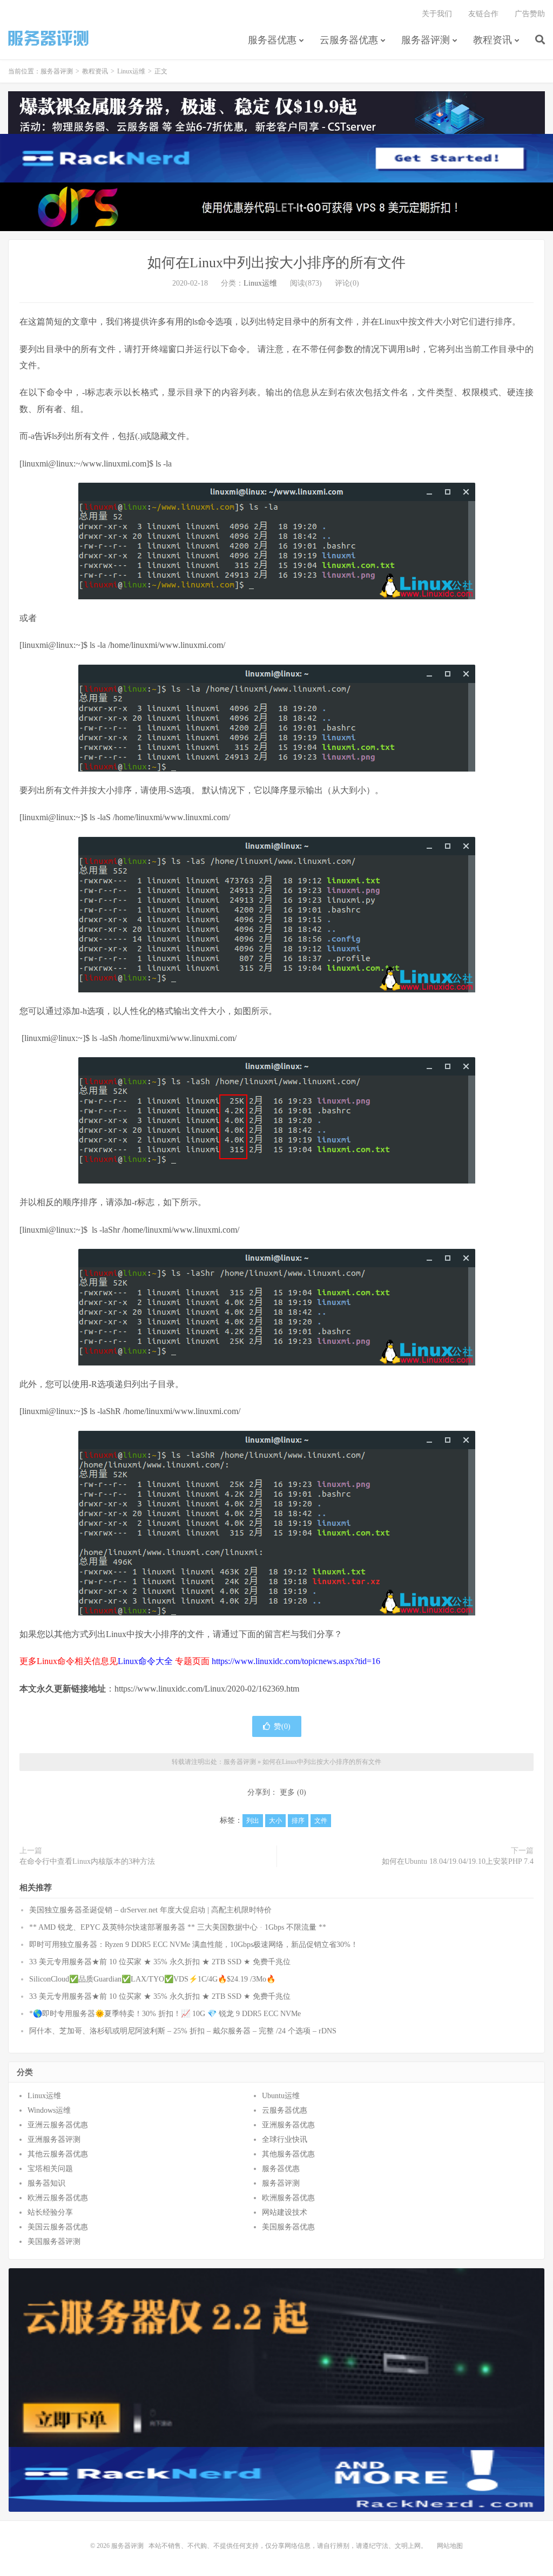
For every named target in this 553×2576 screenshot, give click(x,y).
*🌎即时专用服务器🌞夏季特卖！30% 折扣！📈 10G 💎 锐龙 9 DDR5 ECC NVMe (165, 2014)
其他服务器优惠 (288, 2154)
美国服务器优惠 (288, 2227)
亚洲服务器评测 (54, 2139)
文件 (321, 1821)
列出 (253, 1821)
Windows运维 (49, 2110)
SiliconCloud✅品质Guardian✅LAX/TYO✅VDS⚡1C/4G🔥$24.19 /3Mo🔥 (152, 1979)
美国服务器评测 (54, 2242)
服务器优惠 (272, 40)
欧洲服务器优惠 (288, 2198)
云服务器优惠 (349, 40)
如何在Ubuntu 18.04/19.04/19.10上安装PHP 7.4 (458, 1861)
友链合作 (483, 14)
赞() (282, 1726)
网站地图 (450, 2546)
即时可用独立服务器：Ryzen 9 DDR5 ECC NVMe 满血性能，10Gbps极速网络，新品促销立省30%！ (194, 1945)
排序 (298, 1821)
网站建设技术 (285, 2212)
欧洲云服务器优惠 (58, 2198)
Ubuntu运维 (281, 2096)
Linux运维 (131, 71)
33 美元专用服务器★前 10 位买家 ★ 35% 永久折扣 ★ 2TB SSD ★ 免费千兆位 (160, 1962)
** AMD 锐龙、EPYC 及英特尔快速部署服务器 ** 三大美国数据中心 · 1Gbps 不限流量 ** (178, 1927)
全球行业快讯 (285, 2139)
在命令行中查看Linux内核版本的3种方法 (87, 1861)
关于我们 (437, 14)
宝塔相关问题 (50, 2169)
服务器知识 (46, 2183)
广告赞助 (530, 14)
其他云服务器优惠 (58, 2154)
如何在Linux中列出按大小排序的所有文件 (276, 263)
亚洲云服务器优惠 (58, 2125)
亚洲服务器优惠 (288, 2125)
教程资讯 (493, 40)
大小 (275, 1821)
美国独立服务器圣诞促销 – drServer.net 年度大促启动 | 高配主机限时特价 (150, 1910)
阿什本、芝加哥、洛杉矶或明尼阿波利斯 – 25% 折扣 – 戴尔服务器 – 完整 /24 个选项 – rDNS (183, 2031)
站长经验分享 (50, 2212)
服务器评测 (49, 38)
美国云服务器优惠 (58, 2227)
